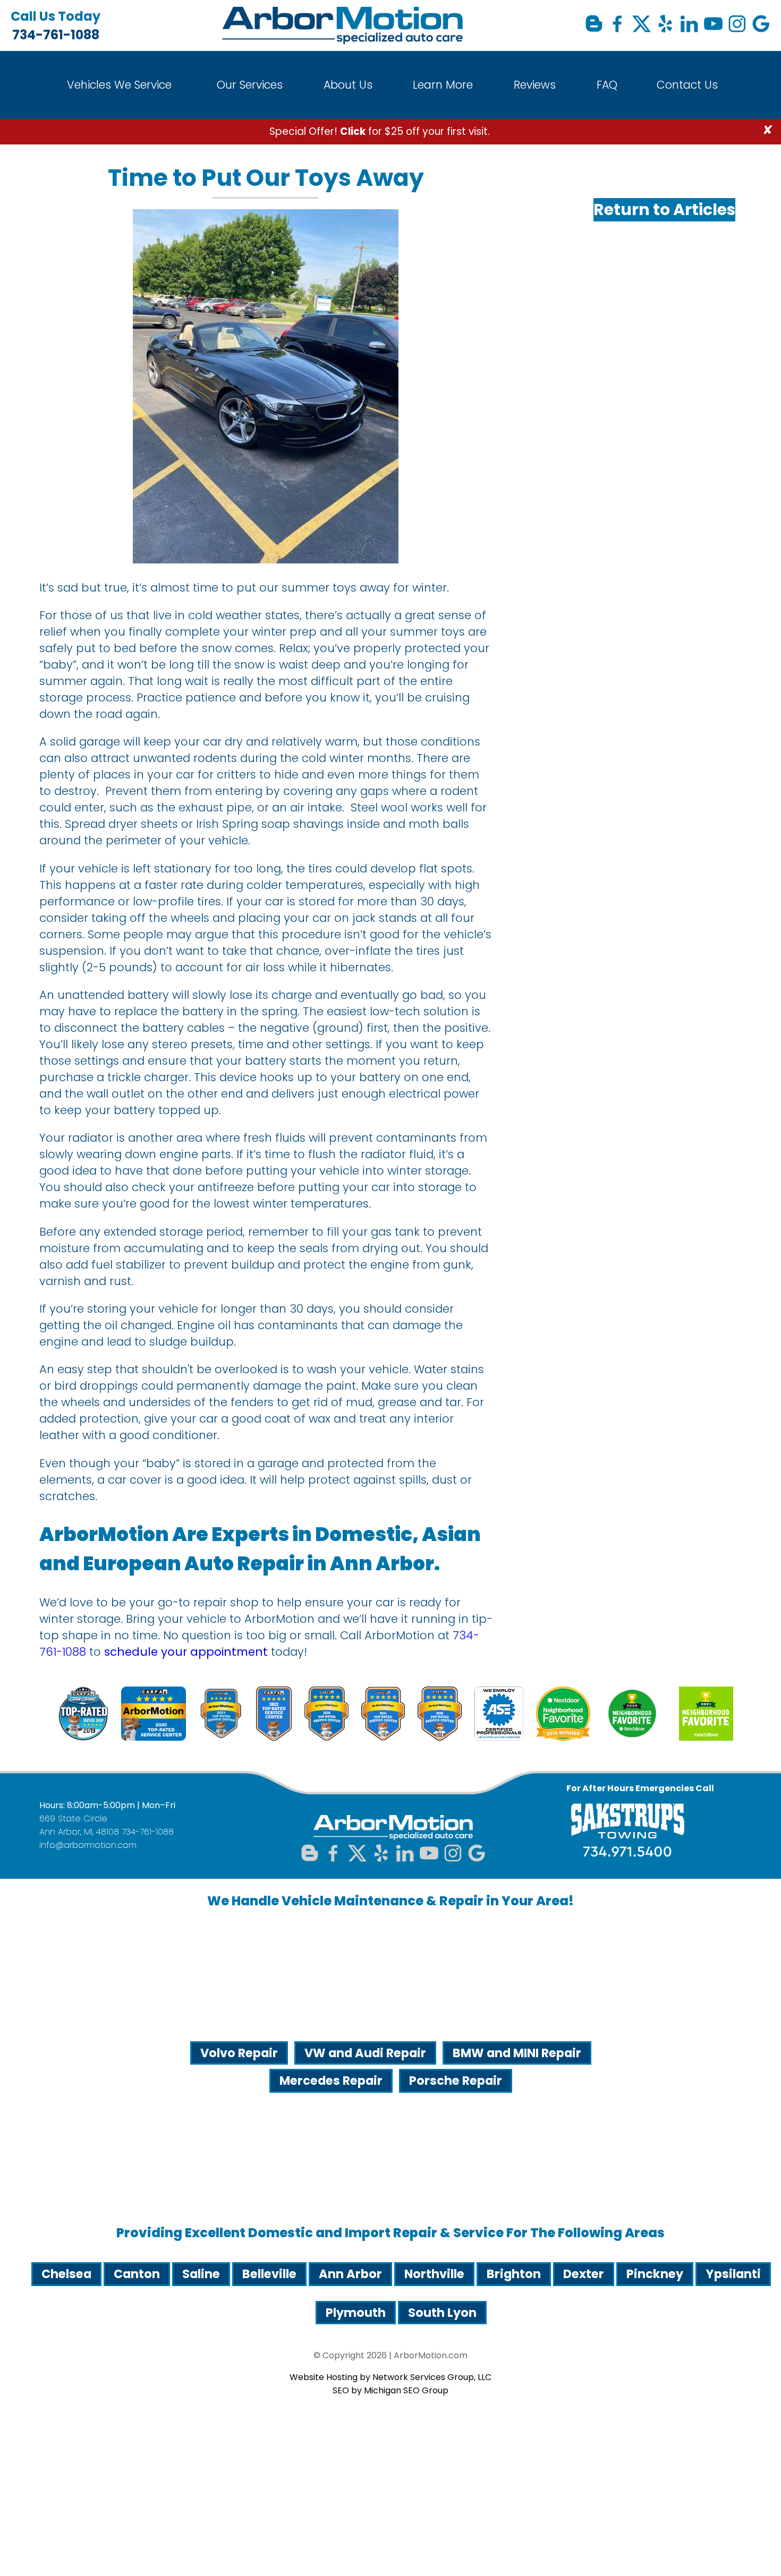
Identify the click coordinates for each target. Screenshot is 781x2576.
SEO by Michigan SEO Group (390, 2390)
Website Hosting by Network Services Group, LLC (390, 2377)
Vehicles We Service (119, 85)
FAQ (607, 85)
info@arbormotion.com (88, 1845)
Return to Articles (664, 209)
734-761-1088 (56, 25)
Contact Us (687, 85)
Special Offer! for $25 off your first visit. (380, 131)
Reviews (535, 85)
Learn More (443, 85)
